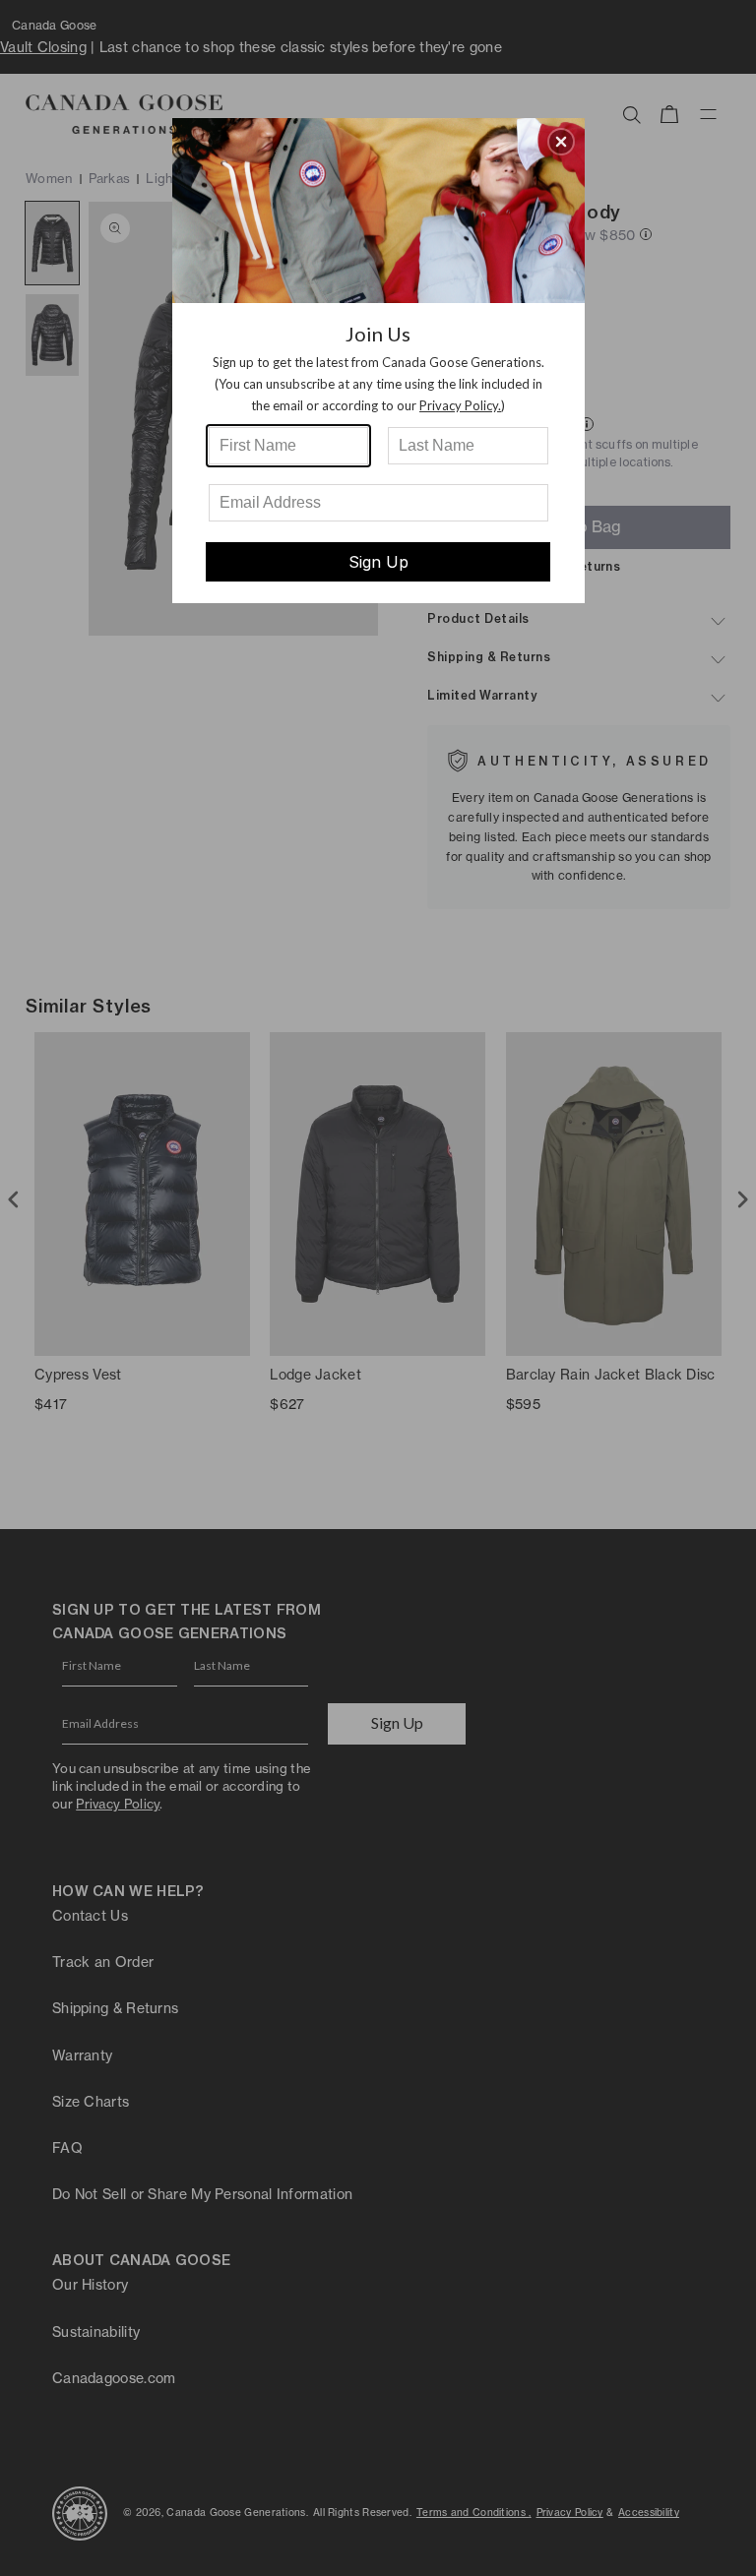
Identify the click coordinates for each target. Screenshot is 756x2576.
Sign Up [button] (378, 562)
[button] (561, 142)
